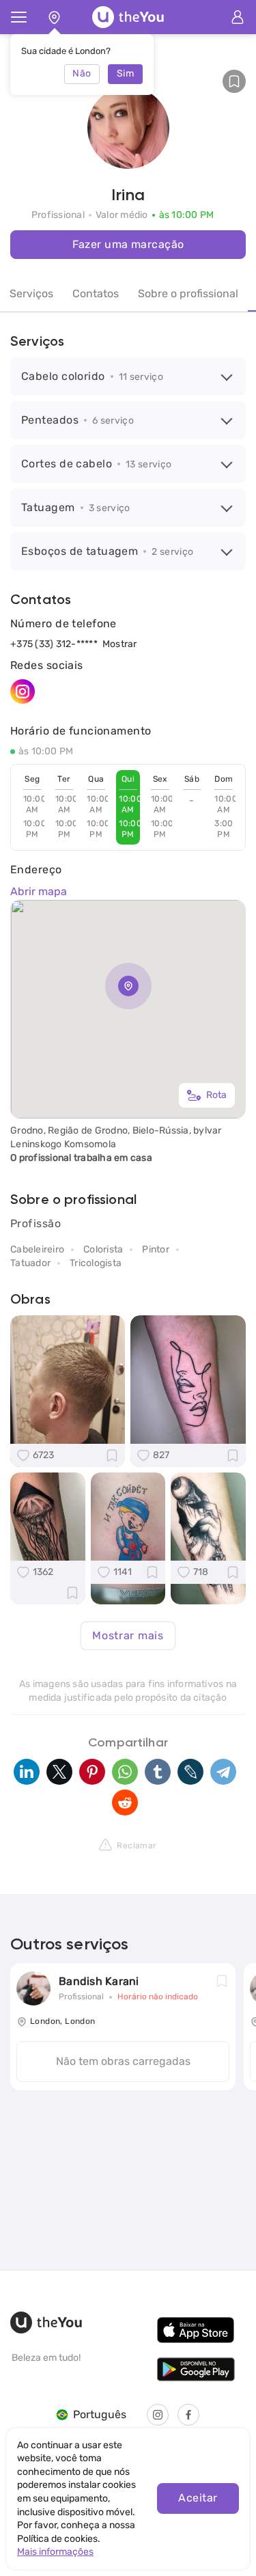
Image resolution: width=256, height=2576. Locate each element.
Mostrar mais (128, 1635)
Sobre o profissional (188, 293)
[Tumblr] (158, 1772)
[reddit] (125, 1803)
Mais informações (55, 2552)
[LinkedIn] (27, 1772)
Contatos (96, 293)
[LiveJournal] (190, 1772)
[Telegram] (223, 1772)
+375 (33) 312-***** (54, 644)
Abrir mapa (39, 891)
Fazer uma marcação (128, 244)
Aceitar (198, 2498)
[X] (59, 1772)
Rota (216, 1095)
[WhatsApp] (125, 1772)
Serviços (31, 293)
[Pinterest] (92, 1772)
